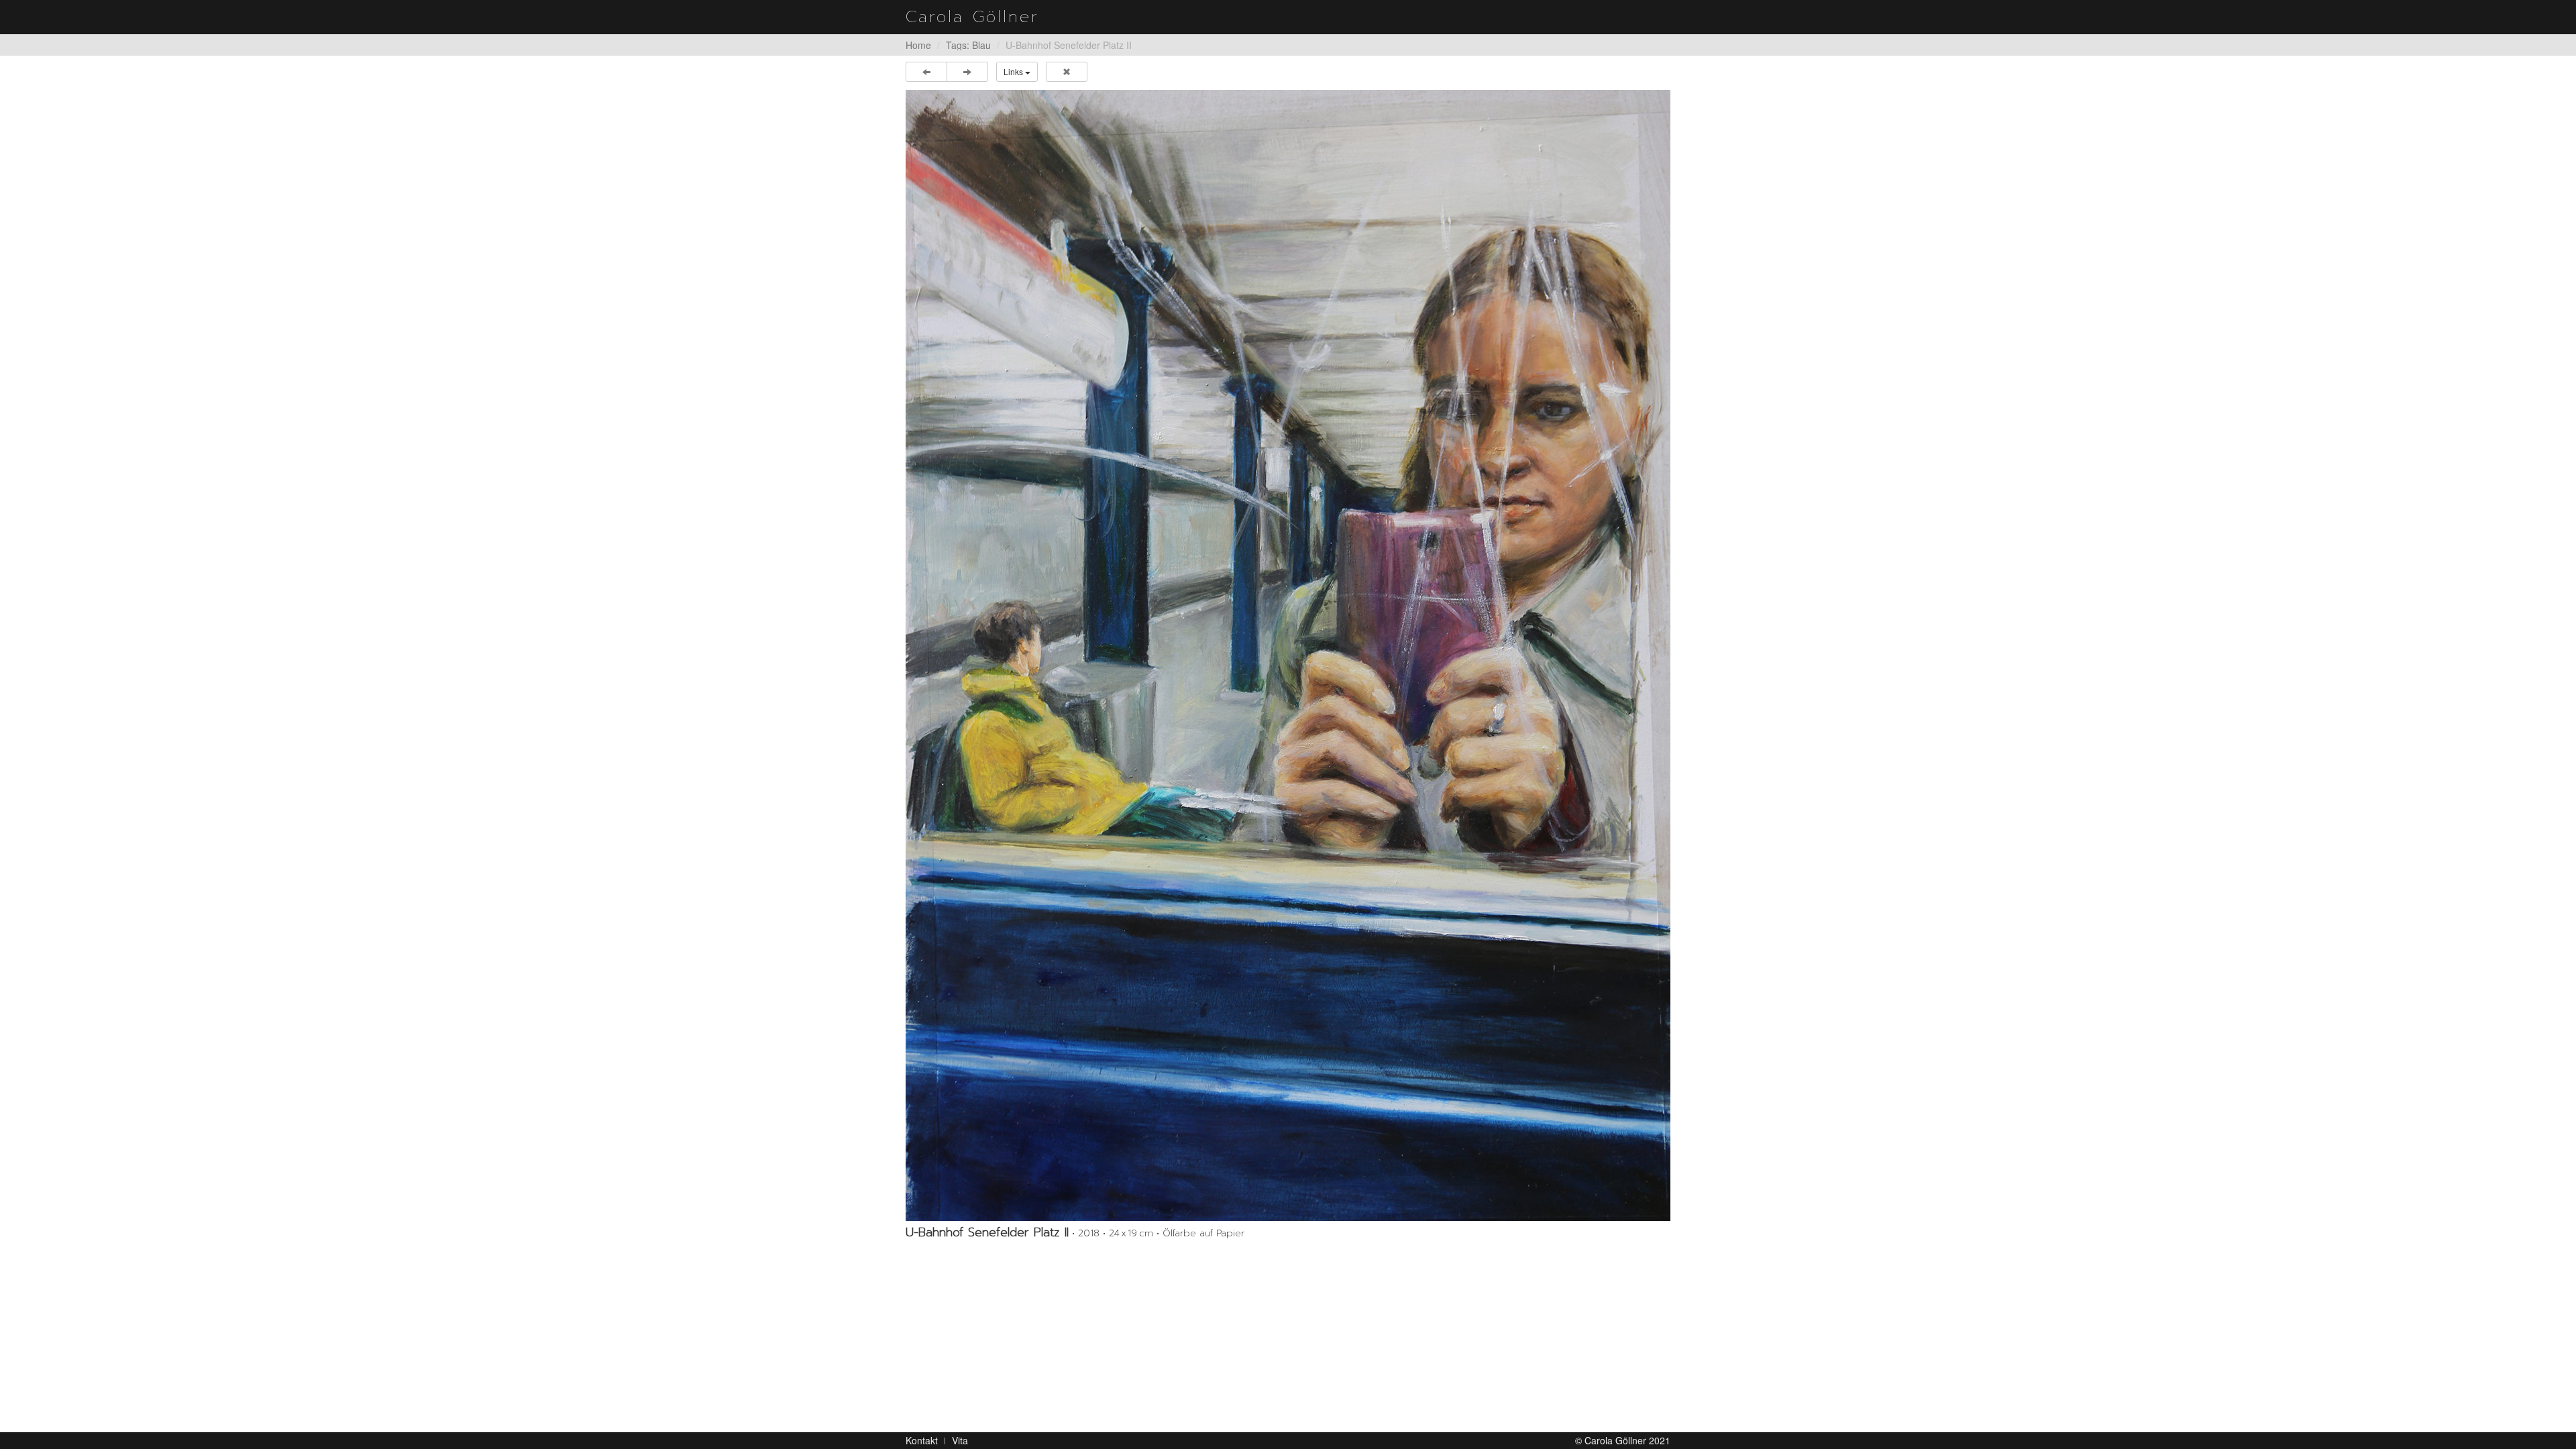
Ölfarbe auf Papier (1203, 1233)
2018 (1089, 1233)
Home (918, 45)
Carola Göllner (972, 17)
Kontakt (922, 1440)
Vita (960, 1440)
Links (1014, 71)
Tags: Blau (968, 45)
